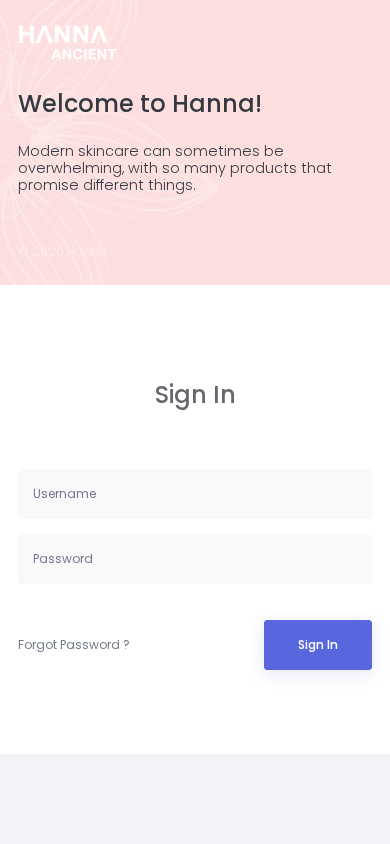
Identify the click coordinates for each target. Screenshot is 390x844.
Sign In (318, 644)
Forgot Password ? (74, 644)
